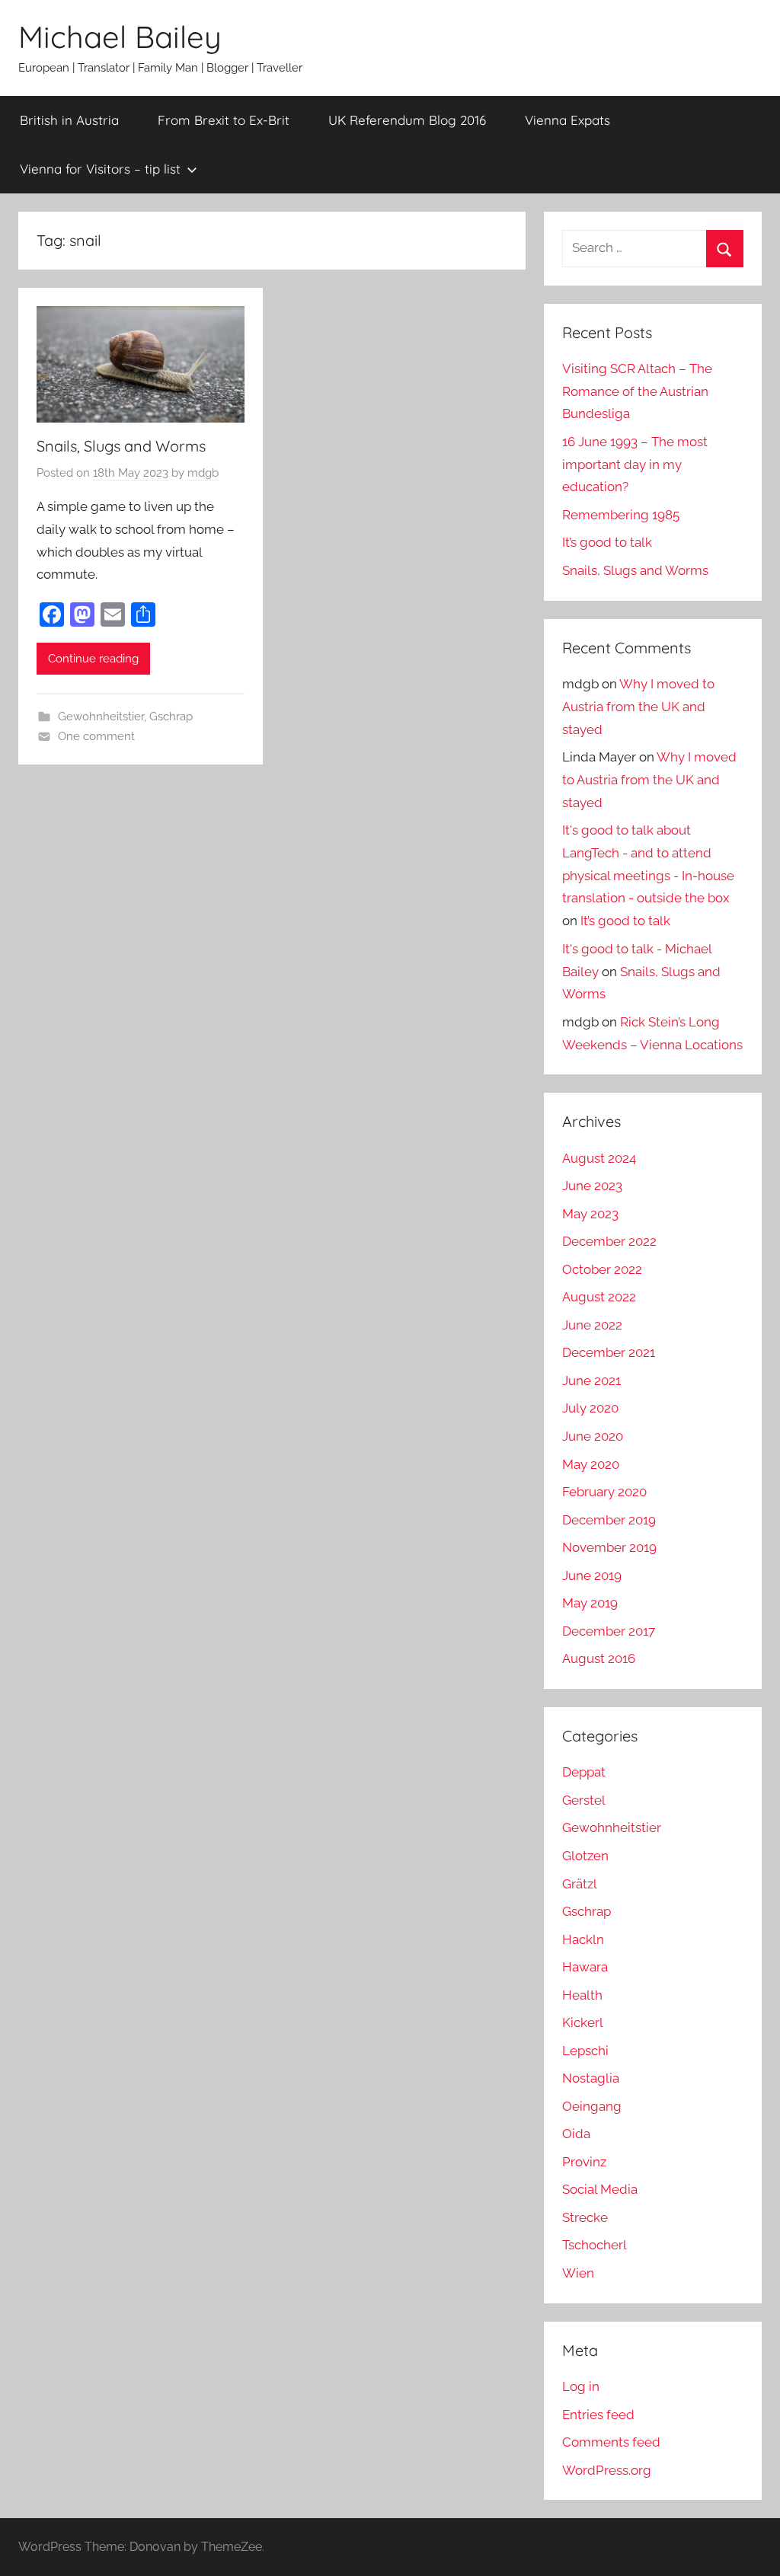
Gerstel (584, 1800)
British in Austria (69, 120)
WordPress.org (607, 2470)
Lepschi (585, 2051)
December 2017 (609, 1631)
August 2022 (599, 1297)
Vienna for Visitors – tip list (100, 169)
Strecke (585, 2217)
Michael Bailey (120, 37)
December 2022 (609, 1241)
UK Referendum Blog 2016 (407, 120)
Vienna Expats (567, 120)
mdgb (203, 473)
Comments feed (611, 2442)
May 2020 (591, 1464)
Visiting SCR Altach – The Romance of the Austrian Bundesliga (637, 391)
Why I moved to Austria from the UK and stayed (638, 707)
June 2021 (591, 1381)
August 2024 (599, 1158)
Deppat (584, 1772)
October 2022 (602, 1269)
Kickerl (583, 2022)
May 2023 (590, 1214)
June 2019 (592, 1575)
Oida (576, 2134)
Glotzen (585, 1856)
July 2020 (590, 1408)
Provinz (584, 2162)
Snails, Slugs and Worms (121, 446)
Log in (581, 2386)
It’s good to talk (607, 542)
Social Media (600, 2189)
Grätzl (580, 1884)
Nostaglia (591, 2078)
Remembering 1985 (621, 515)
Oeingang (592, 2106)
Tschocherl (595, 2245)
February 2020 (604, 1492)
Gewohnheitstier (101, 717)
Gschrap (171, 717)
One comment (96, 736)
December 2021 (609, 1352)
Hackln (583, 1939)
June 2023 (592, 1186)
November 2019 (609, 1547)
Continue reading (93, 659)
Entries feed (598, 2415)
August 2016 (599, 1658)
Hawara (585, 1967)
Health (582, 1995)
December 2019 (609, 1520)
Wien (578, 2273)
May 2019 (590, 1603)
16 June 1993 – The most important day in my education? (635, 464)
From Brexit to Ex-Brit (224, 120)
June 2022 (592, 1325)
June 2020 (593, 1436)
